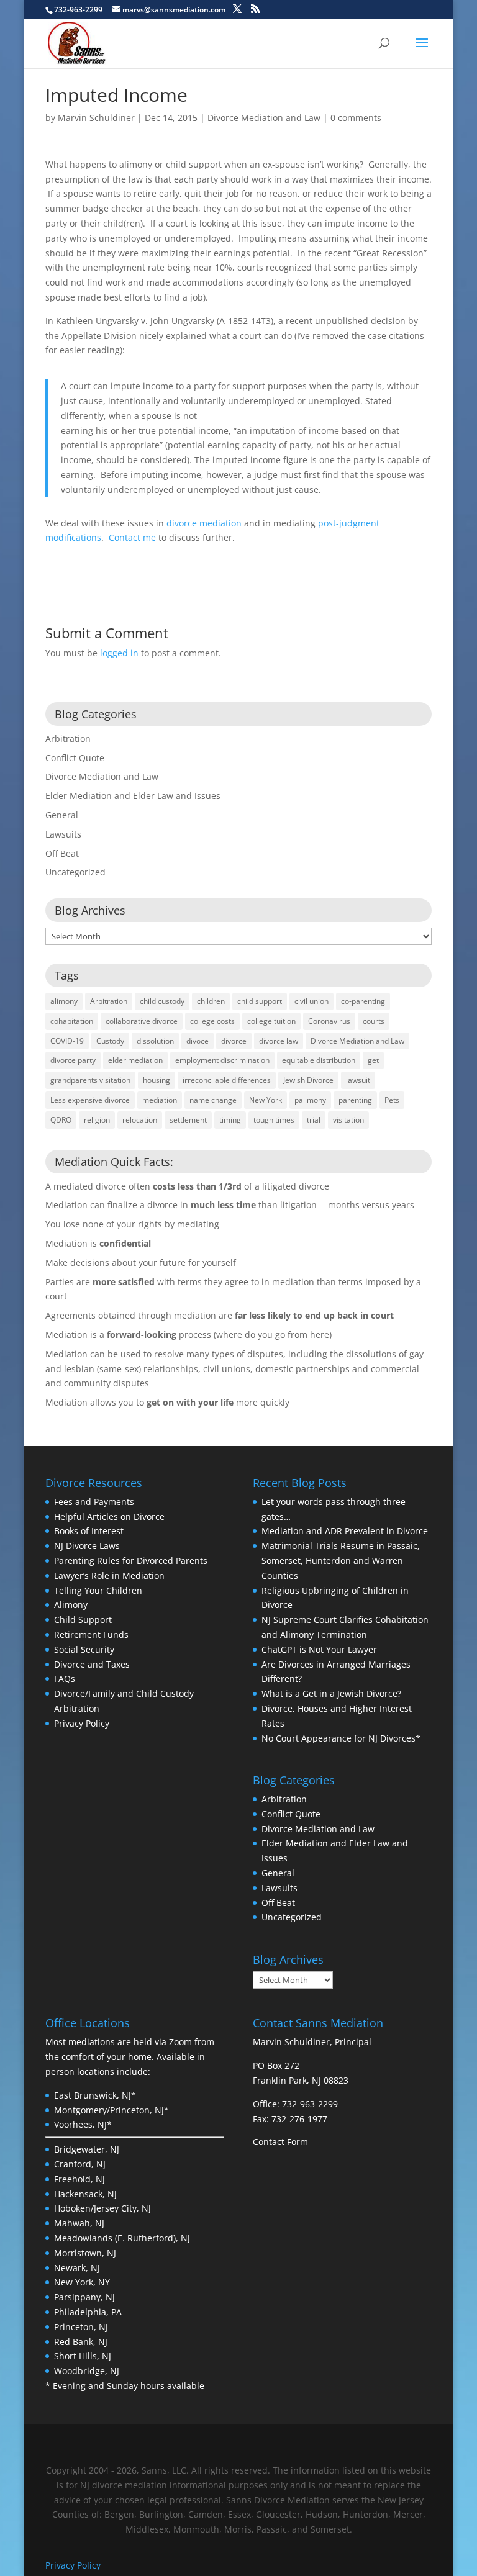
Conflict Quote (75, 758)
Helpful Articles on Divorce (109, 1516)
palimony (310, 1100)
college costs (212, 1021)
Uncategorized (75, 872)
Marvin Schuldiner (96, 118)
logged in (119, 653)
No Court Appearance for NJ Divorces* (341, 1738)
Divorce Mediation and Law (264, 118)
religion (97, 1120)
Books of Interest (89, 1531)
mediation (160, 1100)
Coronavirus (329, 1021)
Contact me (132, 537)
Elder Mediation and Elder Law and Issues (133, 796)
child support (260, 1001)
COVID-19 (67, 1041)
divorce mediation (204, 523)
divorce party (73, 1060)
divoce (198, 1041)
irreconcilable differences (227, 1080)
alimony (64, 1001)
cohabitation (72, 1021)
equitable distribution (319, 1060)
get (373, 1060)
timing (230, 1120)
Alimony (71, 1605)
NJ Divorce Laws (87, 1546)
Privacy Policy (82, 1723)
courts (374, 1021)
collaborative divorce (142, 1021)
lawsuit (358, 1080)
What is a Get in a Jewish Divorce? (331, 1693)
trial (314, 1120)
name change (213, 1100)
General (62, 815)
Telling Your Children (98, 1590)
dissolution (155, 1041)
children (211, 1001)
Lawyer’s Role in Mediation (109, 1575)
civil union (311, 1001)
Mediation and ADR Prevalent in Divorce (345, 1531)
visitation (348, 1120)
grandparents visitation (90, 1080)
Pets (392, 1100)
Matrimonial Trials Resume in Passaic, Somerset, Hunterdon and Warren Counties (341, 1561)
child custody (162, 1001)
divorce (234, 1041)
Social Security (84, 1649)
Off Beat (62, 853)
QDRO (61, 1120)
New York (266, 1100)
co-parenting (363, 1001)
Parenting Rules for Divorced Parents (131, 1561)
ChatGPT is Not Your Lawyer (319, 1649)
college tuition (271, 1021)
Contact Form (280, 2142)
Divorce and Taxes (92, 1664)
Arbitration (68, 739)
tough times (274, 1120)
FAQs (65, 1679)
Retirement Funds (91, 1634)
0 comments (356, 118)
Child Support (83, 1620)
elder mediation (135, 1060)
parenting (355, 1100)
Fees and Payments (94, 1502)
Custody (110, 1041)
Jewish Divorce (308, 1080)
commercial (395, 1369)
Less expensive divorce (90, 1100)
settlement (188, 1120)
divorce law (279, 1041)
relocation (140, 1120)
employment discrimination (222, 1060)
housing (157, 1080)
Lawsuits (63, 834)
